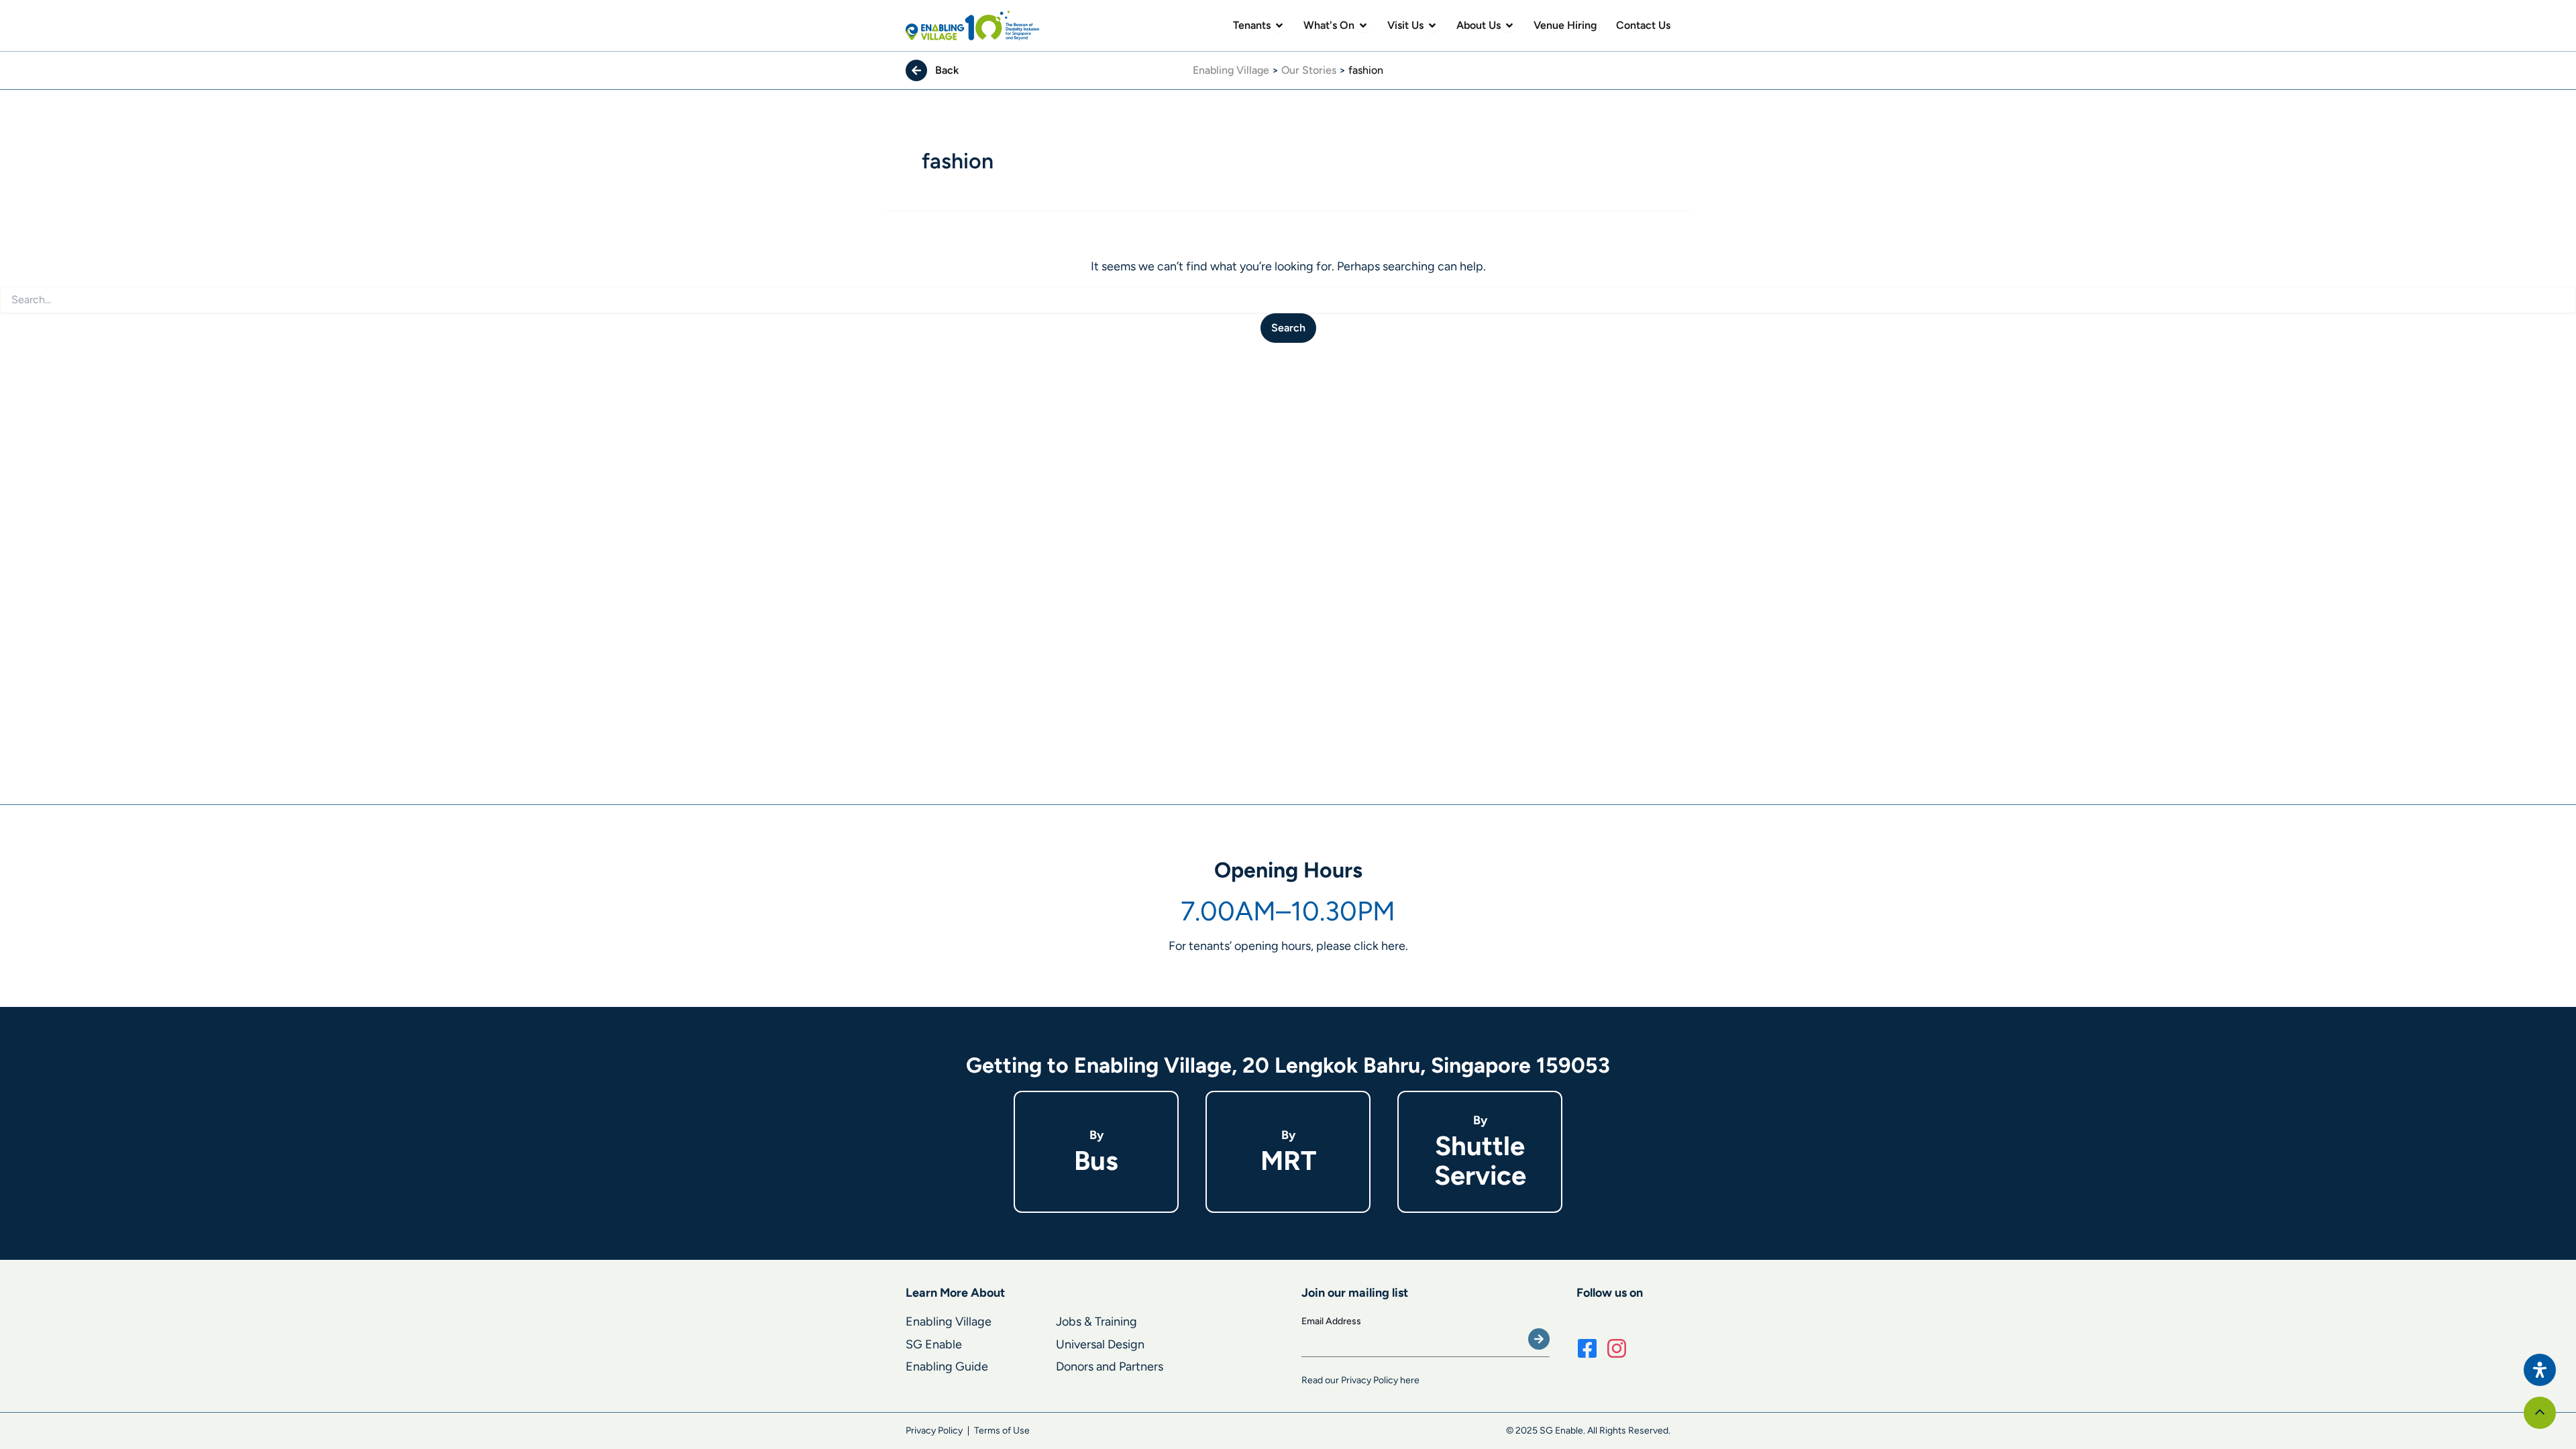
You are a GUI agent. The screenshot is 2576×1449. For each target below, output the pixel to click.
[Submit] (1539, 1339)
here (1393, 946)
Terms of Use (1002, 1431)
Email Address (1331, 1321)
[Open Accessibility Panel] (2540, 1370)
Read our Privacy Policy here (1360, 1380)
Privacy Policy (934, 1431)
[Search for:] (1288, 300)
